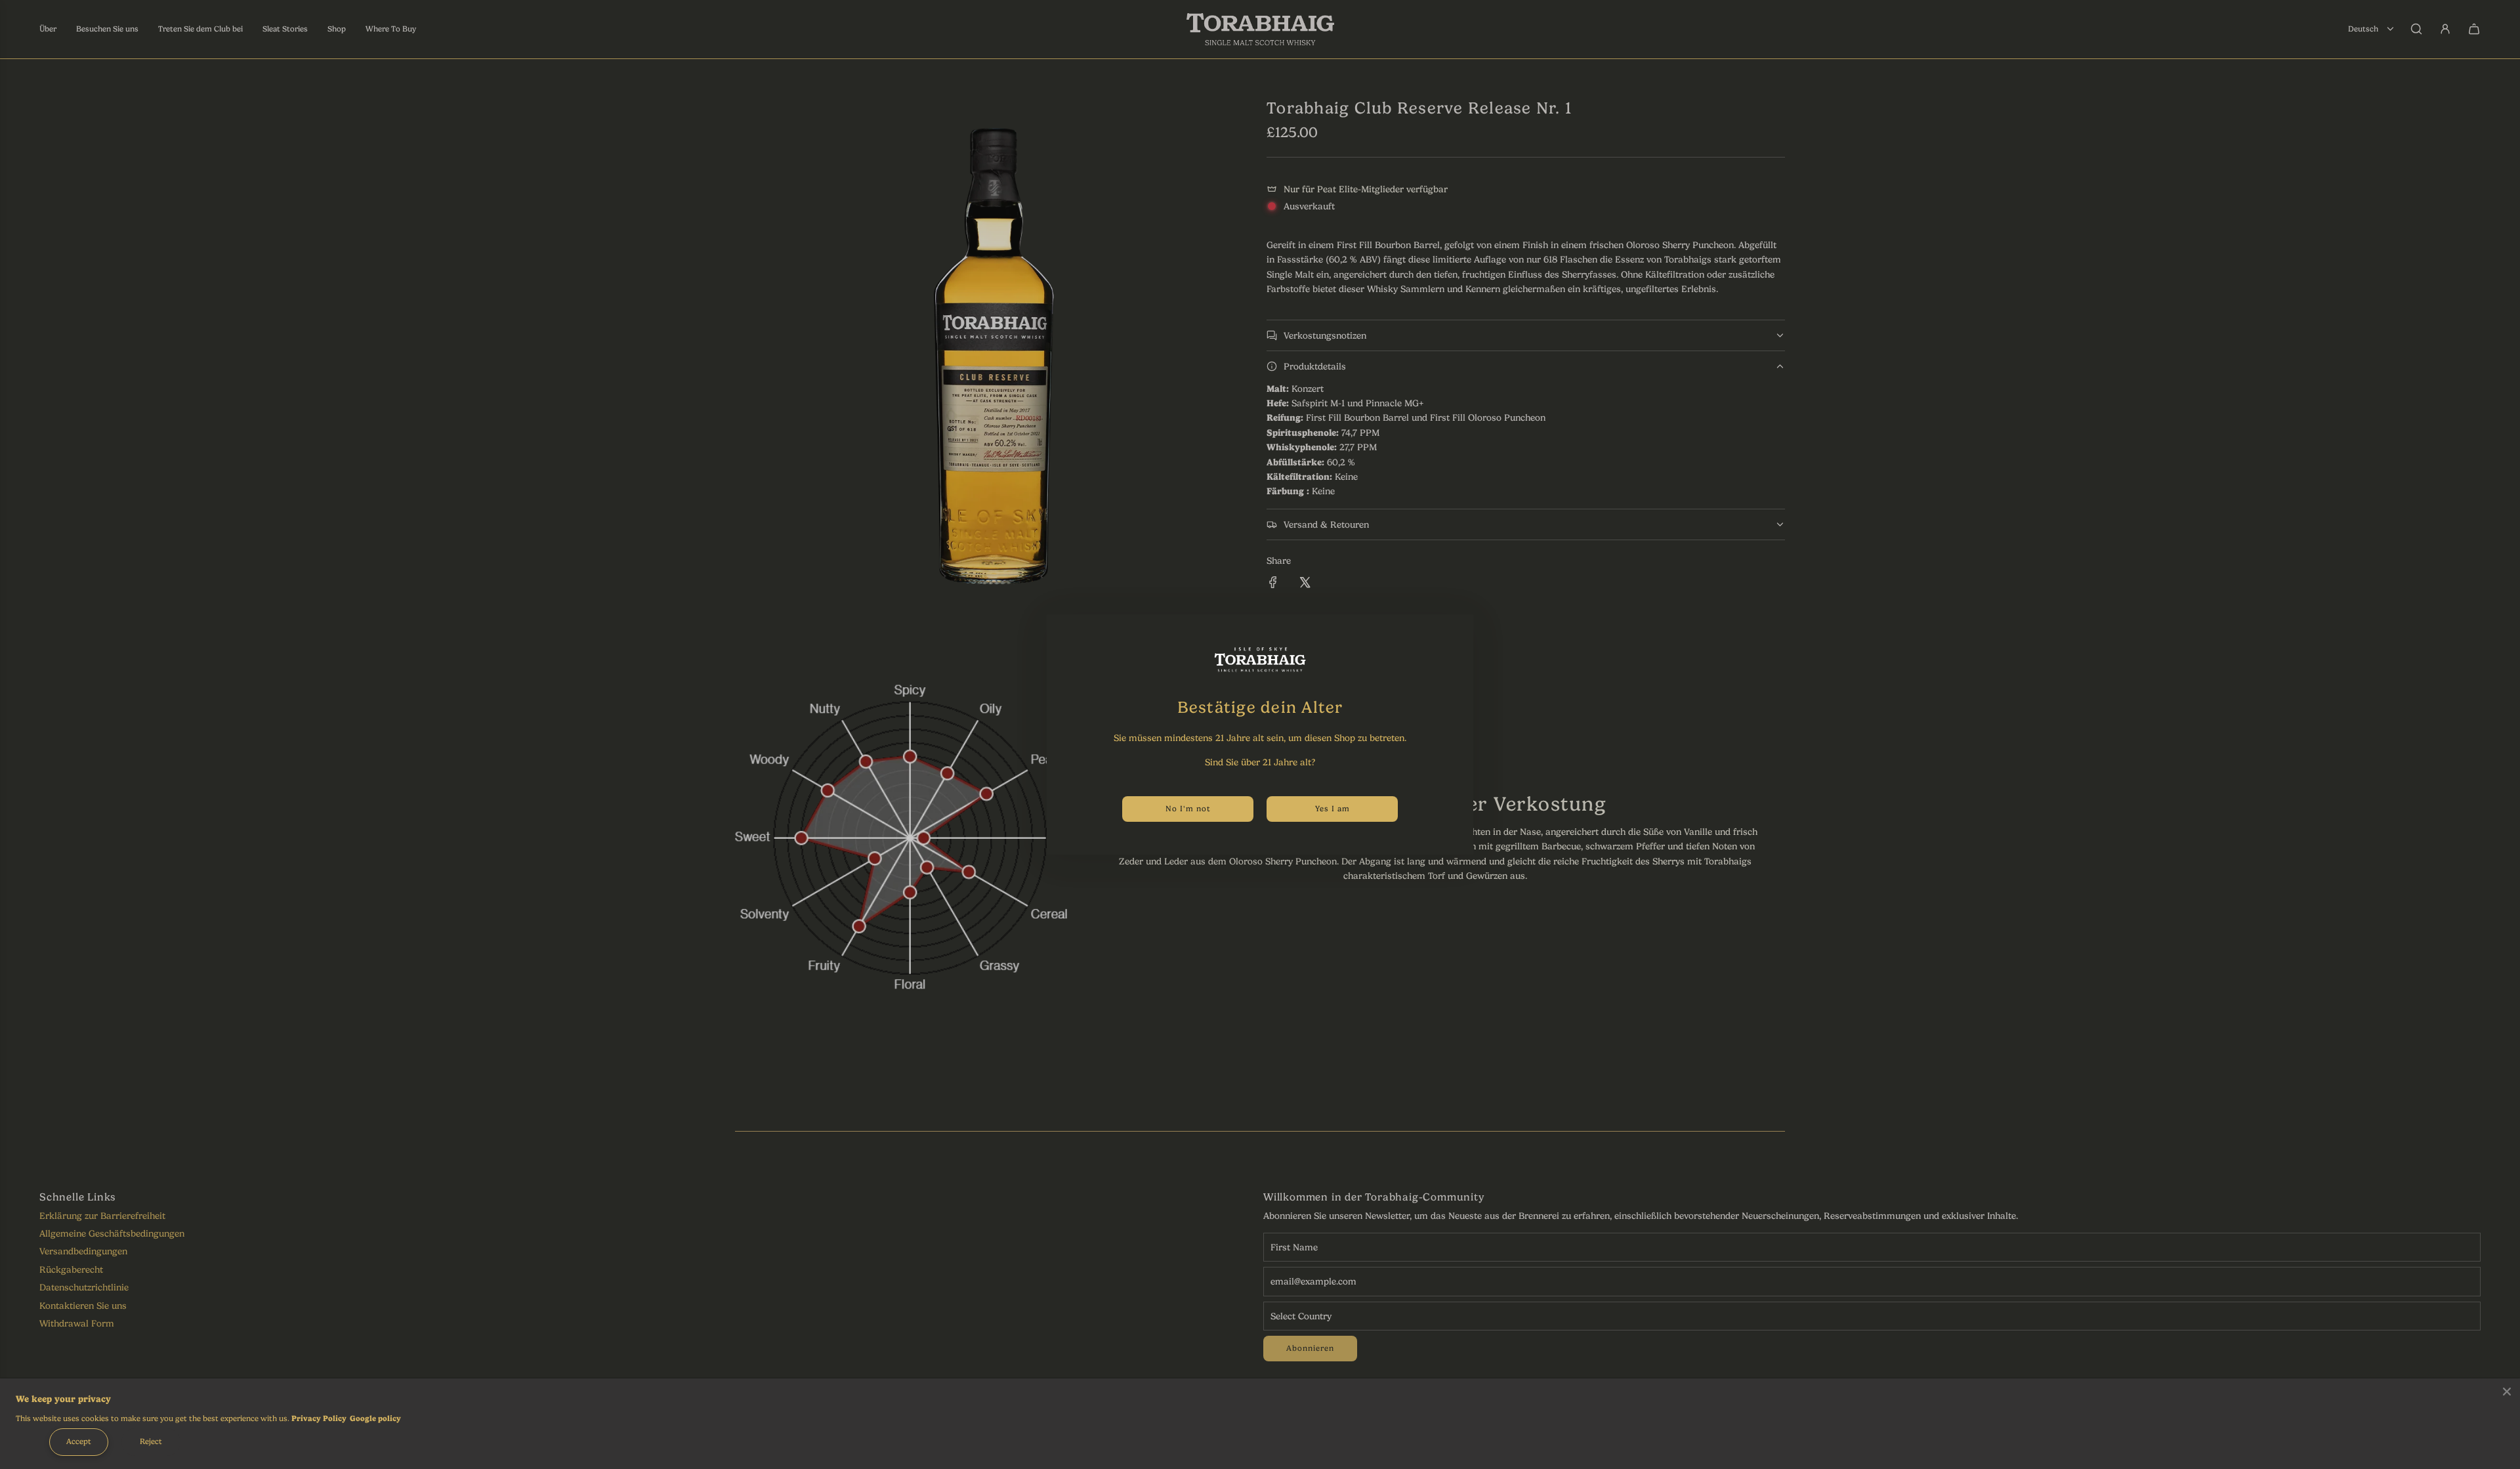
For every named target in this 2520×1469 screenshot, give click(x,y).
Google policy (375, 1418)
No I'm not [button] (1188, 809)
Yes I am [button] (1333, 809)
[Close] (2507, 1392)
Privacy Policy (319, 1418)
